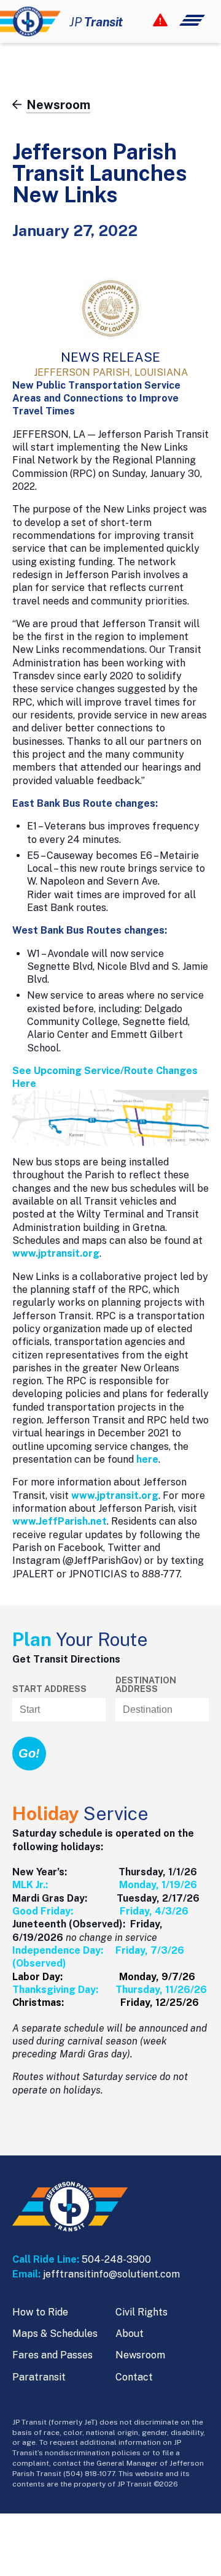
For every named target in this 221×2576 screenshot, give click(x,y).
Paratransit (39, 2377)
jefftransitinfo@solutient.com (111, 2274)
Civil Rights (142, 2312)
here (147, 1459)
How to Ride (40, 2312)
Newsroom (140, 2355)
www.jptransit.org (56, 1253)
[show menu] (179, 20)
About (130, 2334)
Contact (134, 2377)
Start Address (49, 1689)
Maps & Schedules (55, 2334)
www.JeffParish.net (60, 1521)
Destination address (146, 1685)
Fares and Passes (52, 2355)
